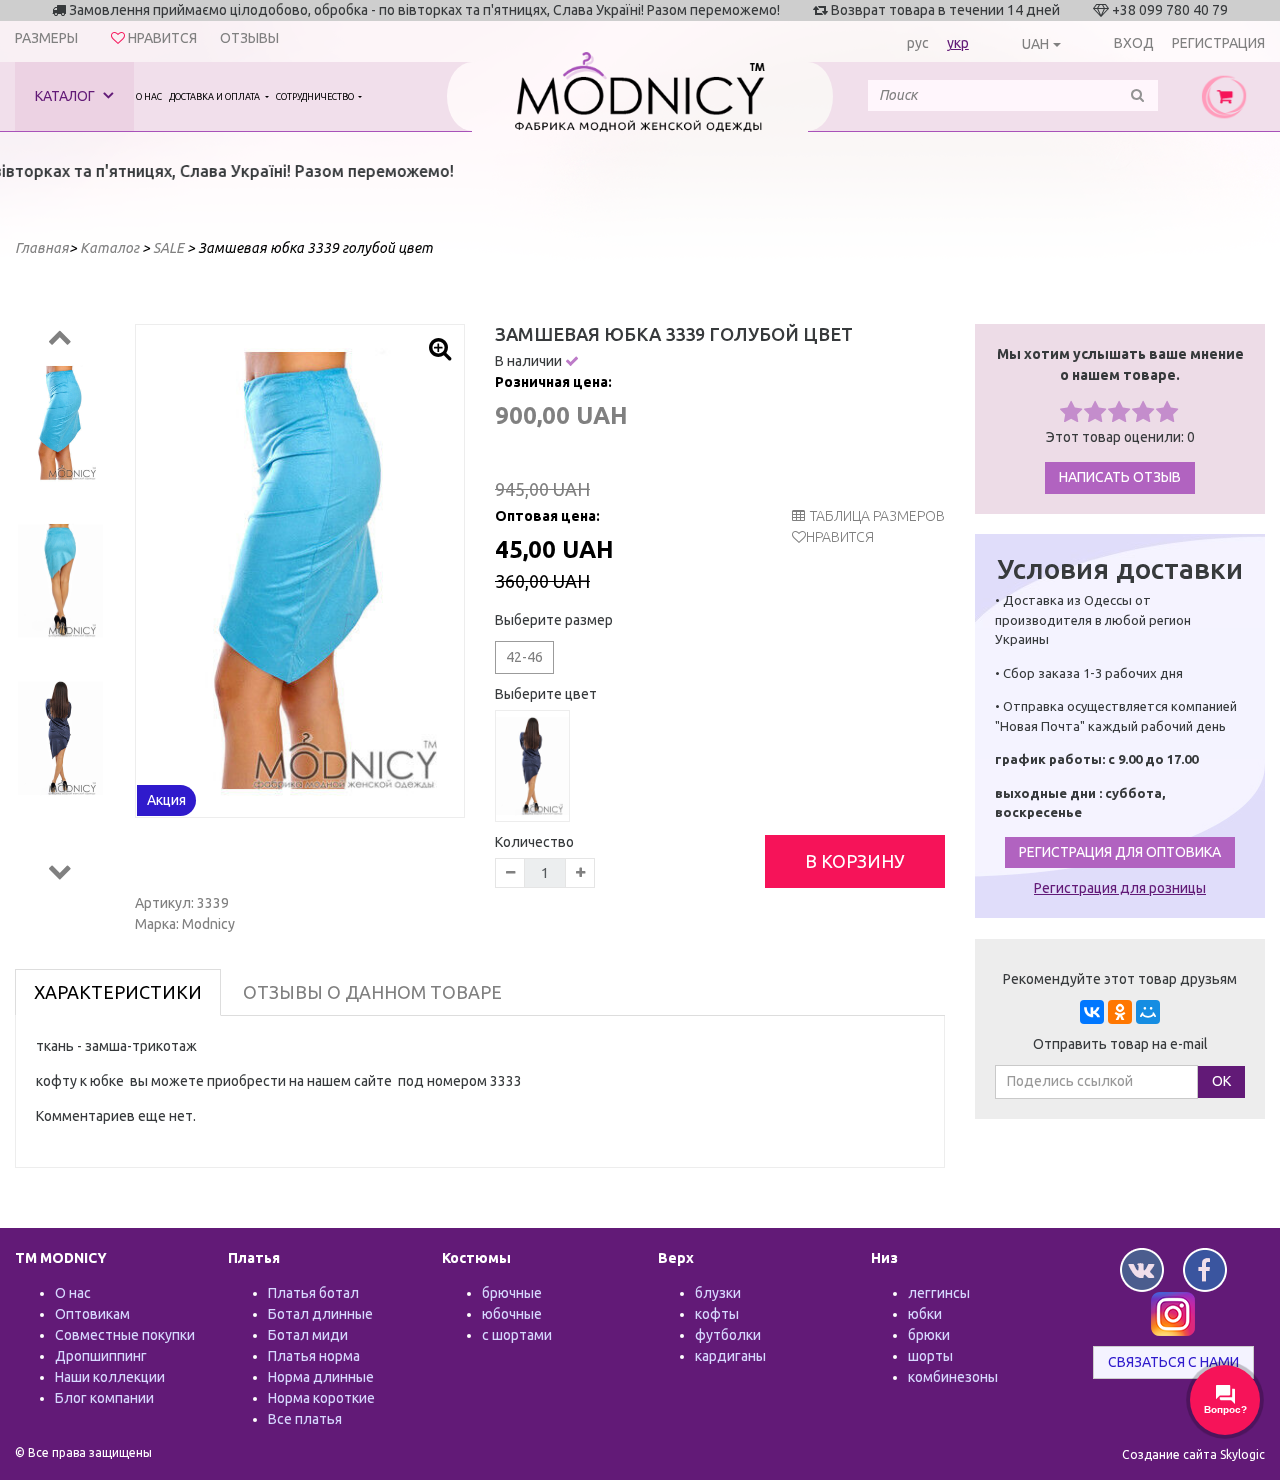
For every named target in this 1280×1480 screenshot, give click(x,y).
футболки (728, 1335)
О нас (149, 97)
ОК (1221, 1081)
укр (958, 43)
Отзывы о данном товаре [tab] (372, 992)
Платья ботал (313, 1293)
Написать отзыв (1120, 477)
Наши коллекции (110, 1377)
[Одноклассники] (1120, 1012)
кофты (717, 1314)
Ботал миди (308, 1335)
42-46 (524, 657)
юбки (925, 1314)
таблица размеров (877, 516)
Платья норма (314, 1356)
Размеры (46, 38)
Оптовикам (92, 1314)
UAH (1035, 44)
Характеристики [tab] (118, 992)
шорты (930, 1356)
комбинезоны (953, 1377)
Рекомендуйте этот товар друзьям (1120, 979)
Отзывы (249, 38)
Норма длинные (321, 1377)
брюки (929, 1335)
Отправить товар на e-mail (1120, 1044)
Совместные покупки (125, 1335)
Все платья (305, 1419)
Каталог (66, 96)
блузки (718, 1293)
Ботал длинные (320, 1314)
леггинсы (939, 1293)
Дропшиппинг (101, 1356)
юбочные (512, 1314)
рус (918, 43)
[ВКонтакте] (1092, 1012)
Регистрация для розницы (1120, 888)
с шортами (517, 1335)
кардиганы (730, 1356)
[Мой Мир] (1148, 1012)
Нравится (840, 537)
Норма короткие (321, 1398)
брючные (512, 1293)
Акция (166, 800)
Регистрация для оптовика (1120, 852)
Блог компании (104, 1398)
